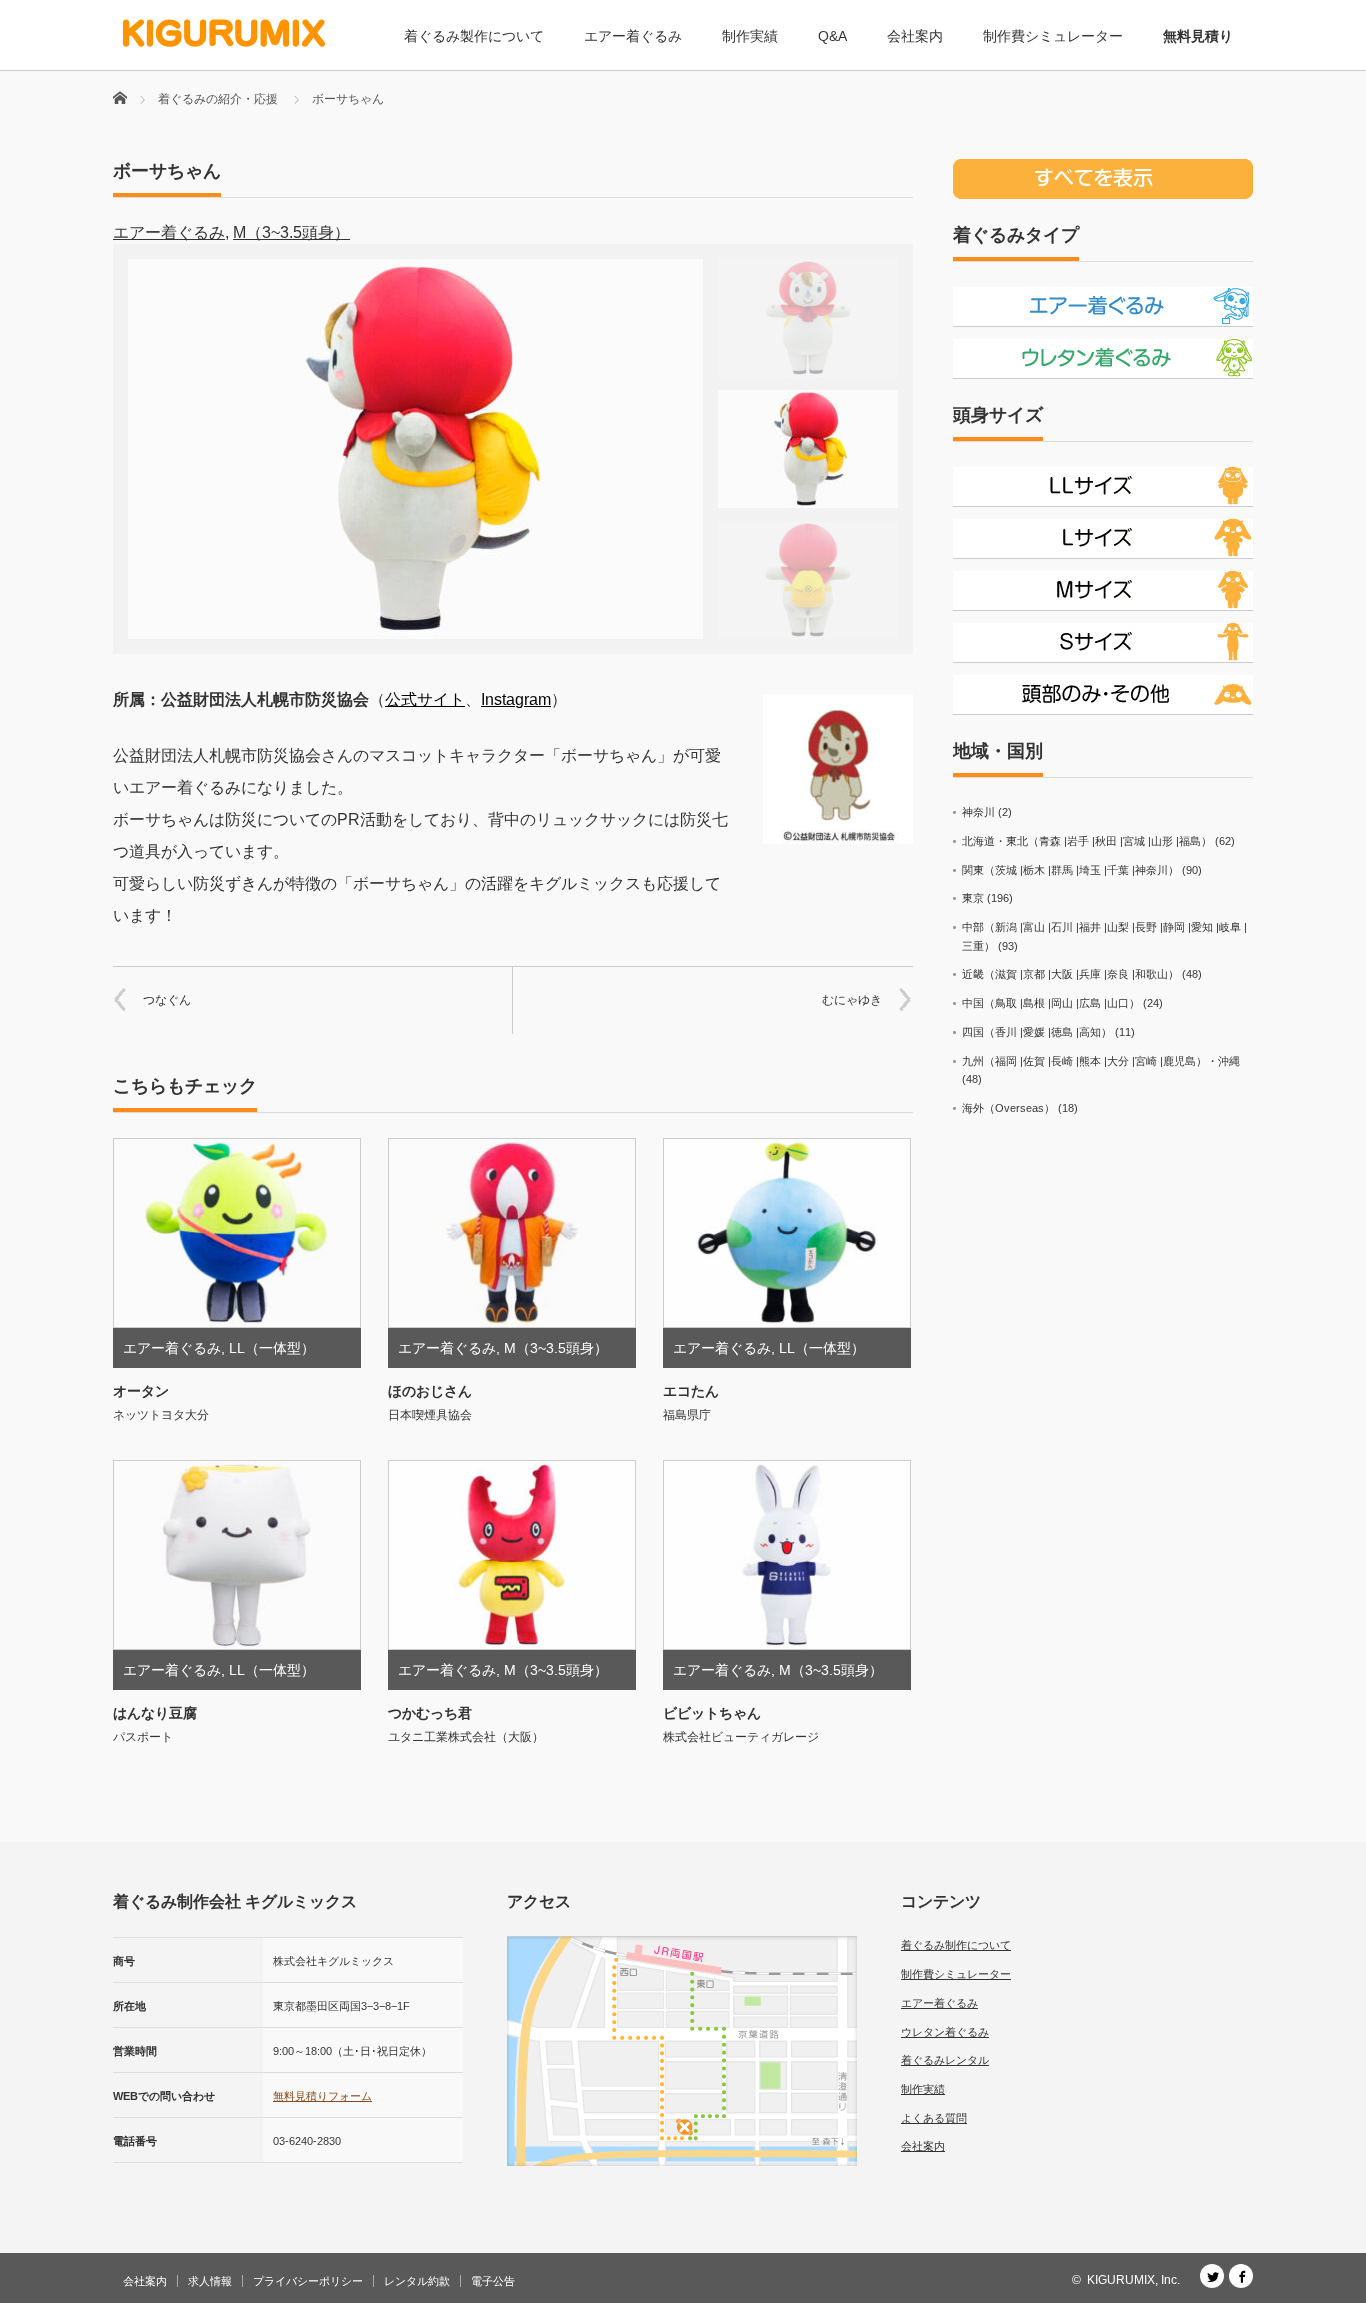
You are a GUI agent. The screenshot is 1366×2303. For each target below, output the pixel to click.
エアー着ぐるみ (633, 36)
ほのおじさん (430, 1391)
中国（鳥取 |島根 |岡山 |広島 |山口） (1051, 1003)
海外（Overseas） (1008, 1108)
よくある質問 (934, 2118)
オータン (141, 1391)
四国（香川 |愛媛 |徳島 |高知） (1037, 1032)
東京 (973, 898)
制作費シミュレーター (1053, 36)
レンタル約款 (417, 2281)
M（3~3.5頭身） (291, 232)
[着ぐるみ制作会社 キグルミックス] (224, 33)
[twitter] (1212, 2276)
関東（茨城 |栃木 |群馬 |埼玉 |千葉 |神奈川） (1070, 870)
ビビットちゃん (712, 1713)
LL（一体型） (272, 1348)
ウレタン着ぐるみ (945, 2032)
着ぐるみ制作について (956, 1945)
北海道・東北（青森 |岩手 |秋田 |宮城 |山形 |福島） (1087, 841)
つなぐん (167, 1000)
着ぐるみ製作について (474, 36)
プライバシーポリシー (308, 2281)
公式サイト (425, 699)
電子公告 (493, 2281)
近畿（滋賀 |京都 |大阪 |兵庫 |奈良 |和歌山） (1070, 974)
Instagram (516, 699)
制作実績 (750, 36)
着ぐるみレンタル (945, 2060)
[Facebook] (1241, 2276)
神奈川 (978, 812)
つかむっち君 (430, 1713)
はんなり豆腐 (155, 1713)
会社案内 (915, 36)
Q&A (832, 36)
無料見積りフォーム (322, 2096)
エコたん (691, 1391)
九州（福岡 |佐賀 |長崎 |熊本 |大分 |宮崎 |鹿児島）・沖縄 (1101, 1061)
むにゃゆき (852, 1000)
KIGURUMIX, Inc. (1133, 2280)
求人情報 (210, 2281)
